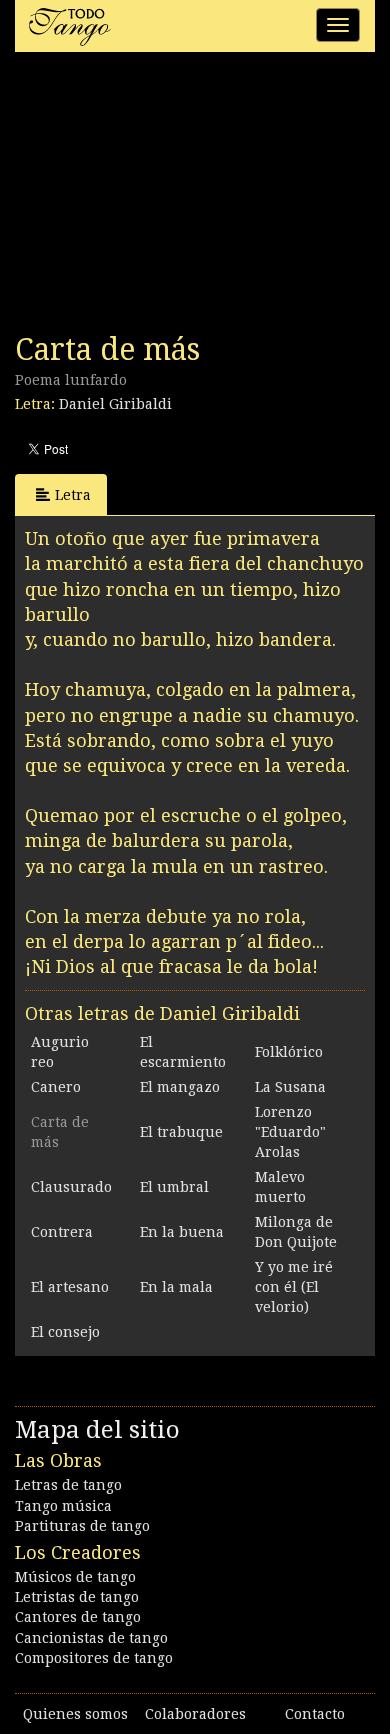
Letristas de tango (77, 1597)
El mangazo (180, 1087)
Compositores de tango (94, 1658)
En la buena (182, 1232)
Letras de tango (68, 1485)
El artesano (70, 1287)
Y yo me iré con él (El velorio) (294, 1287)
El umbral (174, 1187)
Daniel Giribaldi (115, 404)
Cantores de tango (78, 1617)
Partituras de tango (82, 1526)
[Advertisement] (165, 198)
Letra (73, 495)
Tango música (63, 1506)
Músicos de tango (75, 1577)
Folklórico (289, 1052)
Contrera (62, 1232)
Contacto (315, 1714)
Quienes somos (75, 1714)
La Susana (290, 1087)
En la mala (176, 1287)
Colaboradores (195, 1714)
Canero (56, 1087)
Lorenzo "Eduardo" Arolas (290, 1132)
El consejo (65, 1332)
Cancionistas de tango (91, 1638)
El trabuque (181, 1132)
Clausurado (71, 1187)
